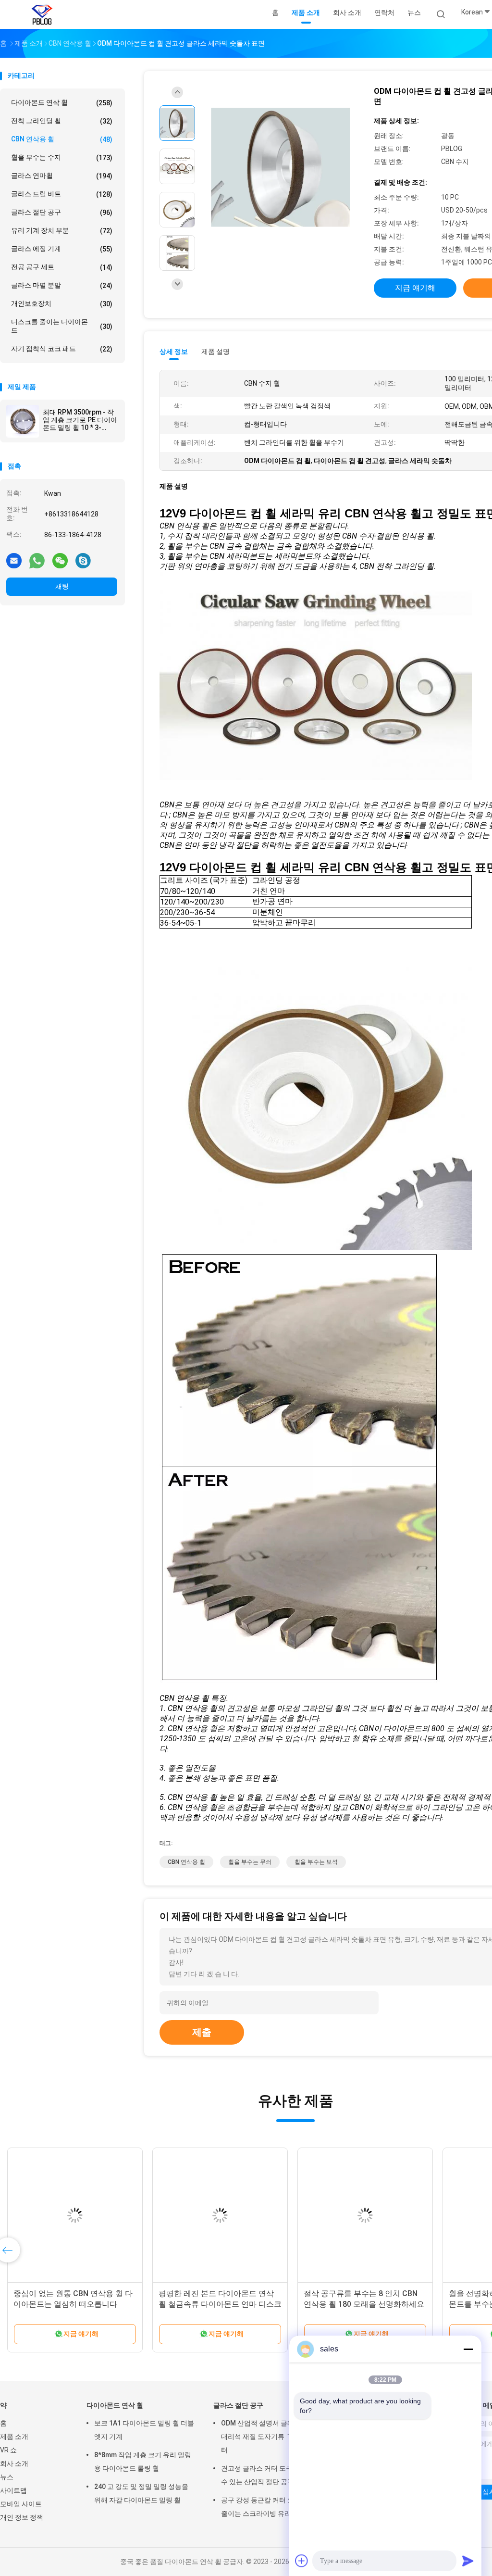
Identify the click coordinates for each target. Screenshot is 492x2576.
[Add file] (302, 2561)
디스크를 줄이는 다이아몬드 (62, 326)
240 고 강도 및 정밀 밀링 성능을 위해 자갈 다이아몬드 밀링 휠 (141, 2493)
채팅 (62, 586)
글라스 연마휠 (62, 176)
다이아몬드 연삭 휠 (62, 103)
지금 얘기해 (415, 288)
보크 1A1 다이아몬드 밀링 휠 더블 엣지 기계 (144, 2430)
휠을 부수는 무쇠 (250, 1862)
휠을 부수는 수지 (62, 157)
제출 (202, 2032)
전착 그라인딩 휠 (62, 121)
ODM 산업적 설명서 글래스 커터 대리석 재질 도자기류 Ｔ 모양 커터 (268, 2437)
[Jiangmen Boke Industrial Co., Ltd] (42, 14)
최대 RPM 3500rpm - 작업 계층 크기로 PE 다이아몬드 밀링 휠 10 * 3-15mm (80, 420)
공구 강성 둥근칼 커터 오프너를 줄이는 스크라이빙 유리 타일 (268, 2507)
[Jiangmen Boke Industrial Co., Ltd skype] (83, 560)
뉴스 (7, 2477)
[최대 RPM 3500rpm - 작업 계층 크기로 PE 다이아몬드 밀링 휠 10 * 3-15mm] (23, 421)
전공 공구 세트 (62, 267)
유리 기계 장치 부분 (62, 231)
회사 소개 (14, 2463)
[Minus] (468, 2349)
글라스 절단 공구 (62, 212)
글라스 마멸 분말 (62, 285)
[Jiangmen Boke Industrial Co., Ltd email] (14, 560)
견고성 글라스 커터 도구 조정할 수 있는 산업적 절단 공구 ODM (268, 2475)
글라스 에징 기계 (62, 249)
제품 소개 (14, 2437)
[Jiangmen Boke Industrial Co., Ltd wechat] (60, 560)
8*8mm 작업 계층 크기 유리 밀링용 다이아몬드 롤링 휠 (143, 2462)
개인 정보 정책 (22, 2517)
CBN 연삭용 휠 (62, 139)
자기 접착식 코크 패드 (62, 349)
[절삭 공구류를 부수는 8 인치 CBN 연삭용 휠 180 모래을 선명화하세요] (365, 2215)
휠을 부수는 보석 (316, 1862)
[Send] (468, 2561)
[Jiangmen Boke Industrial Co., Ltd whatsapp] (37, 560)
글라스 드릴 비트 (62, 194)
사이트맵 (13, 2490)
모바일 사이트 (21, 2504)
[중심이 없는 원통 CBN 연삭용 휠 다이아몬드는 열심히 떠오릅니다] (75, 2215)
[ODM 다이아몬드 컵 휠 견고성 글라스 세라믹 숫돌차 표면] (281, 168)
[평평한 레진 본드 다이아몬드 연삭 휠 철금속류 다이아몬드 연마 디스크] (220, 2215)
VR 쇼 (8, 2450)
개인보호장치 (62, 304)
